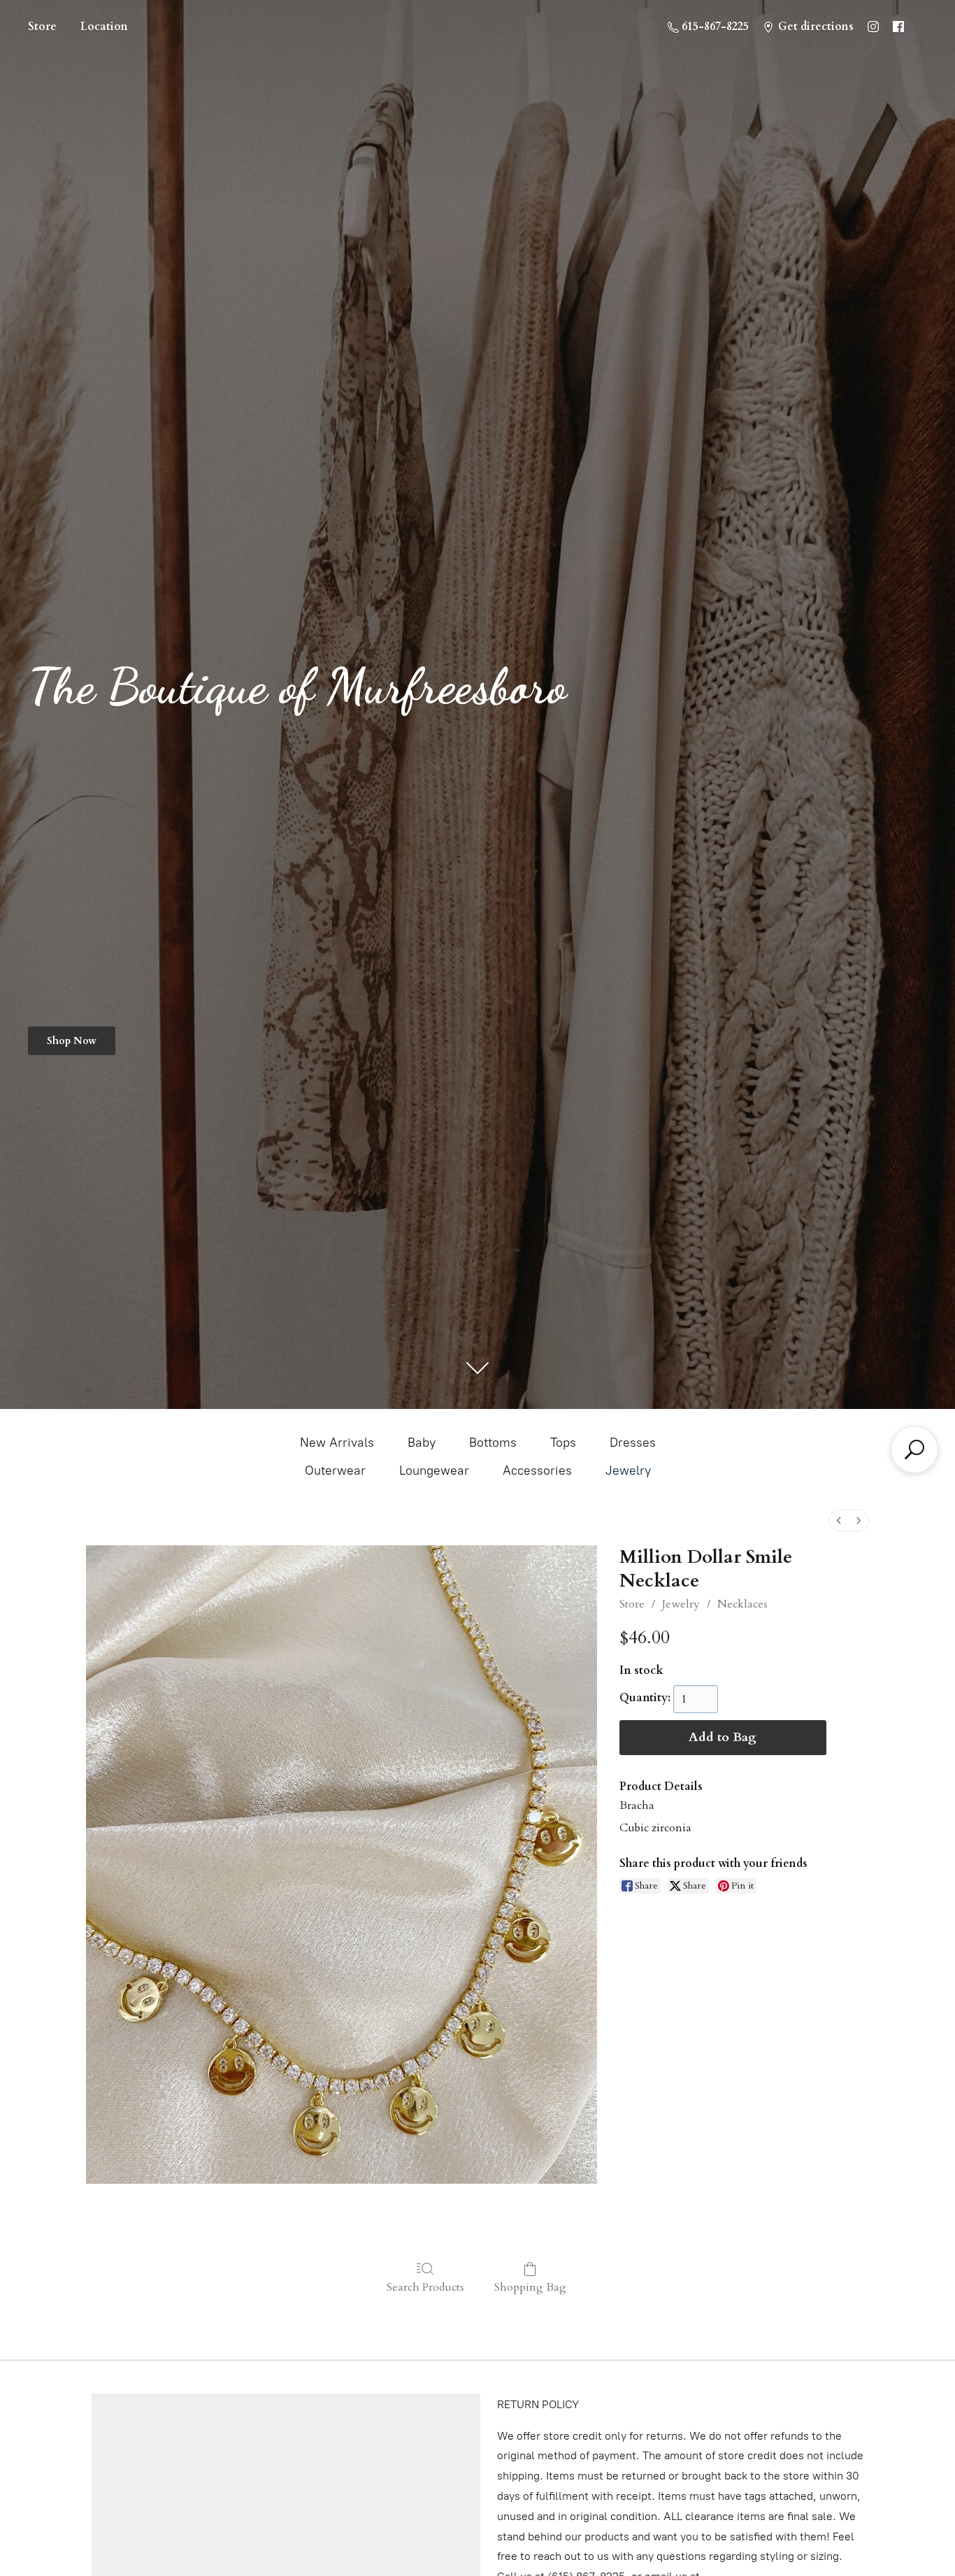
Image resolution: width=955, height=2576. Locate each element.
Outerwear (335, 1471)
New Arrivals (337, 1443)
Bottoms (493, 1443)
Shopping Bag (530, 2287)
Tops (563, 1443)
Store (42, 27)
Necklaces (742, 1604)
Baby (422, 1443)
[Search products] (914, 1450)
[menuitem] (839, 1520)
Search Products (425, 2287)
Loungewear (434, 1471)
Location (104, 27)
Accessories (537, 1471)
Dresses (633, 1443)
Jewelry (628, 1471)
